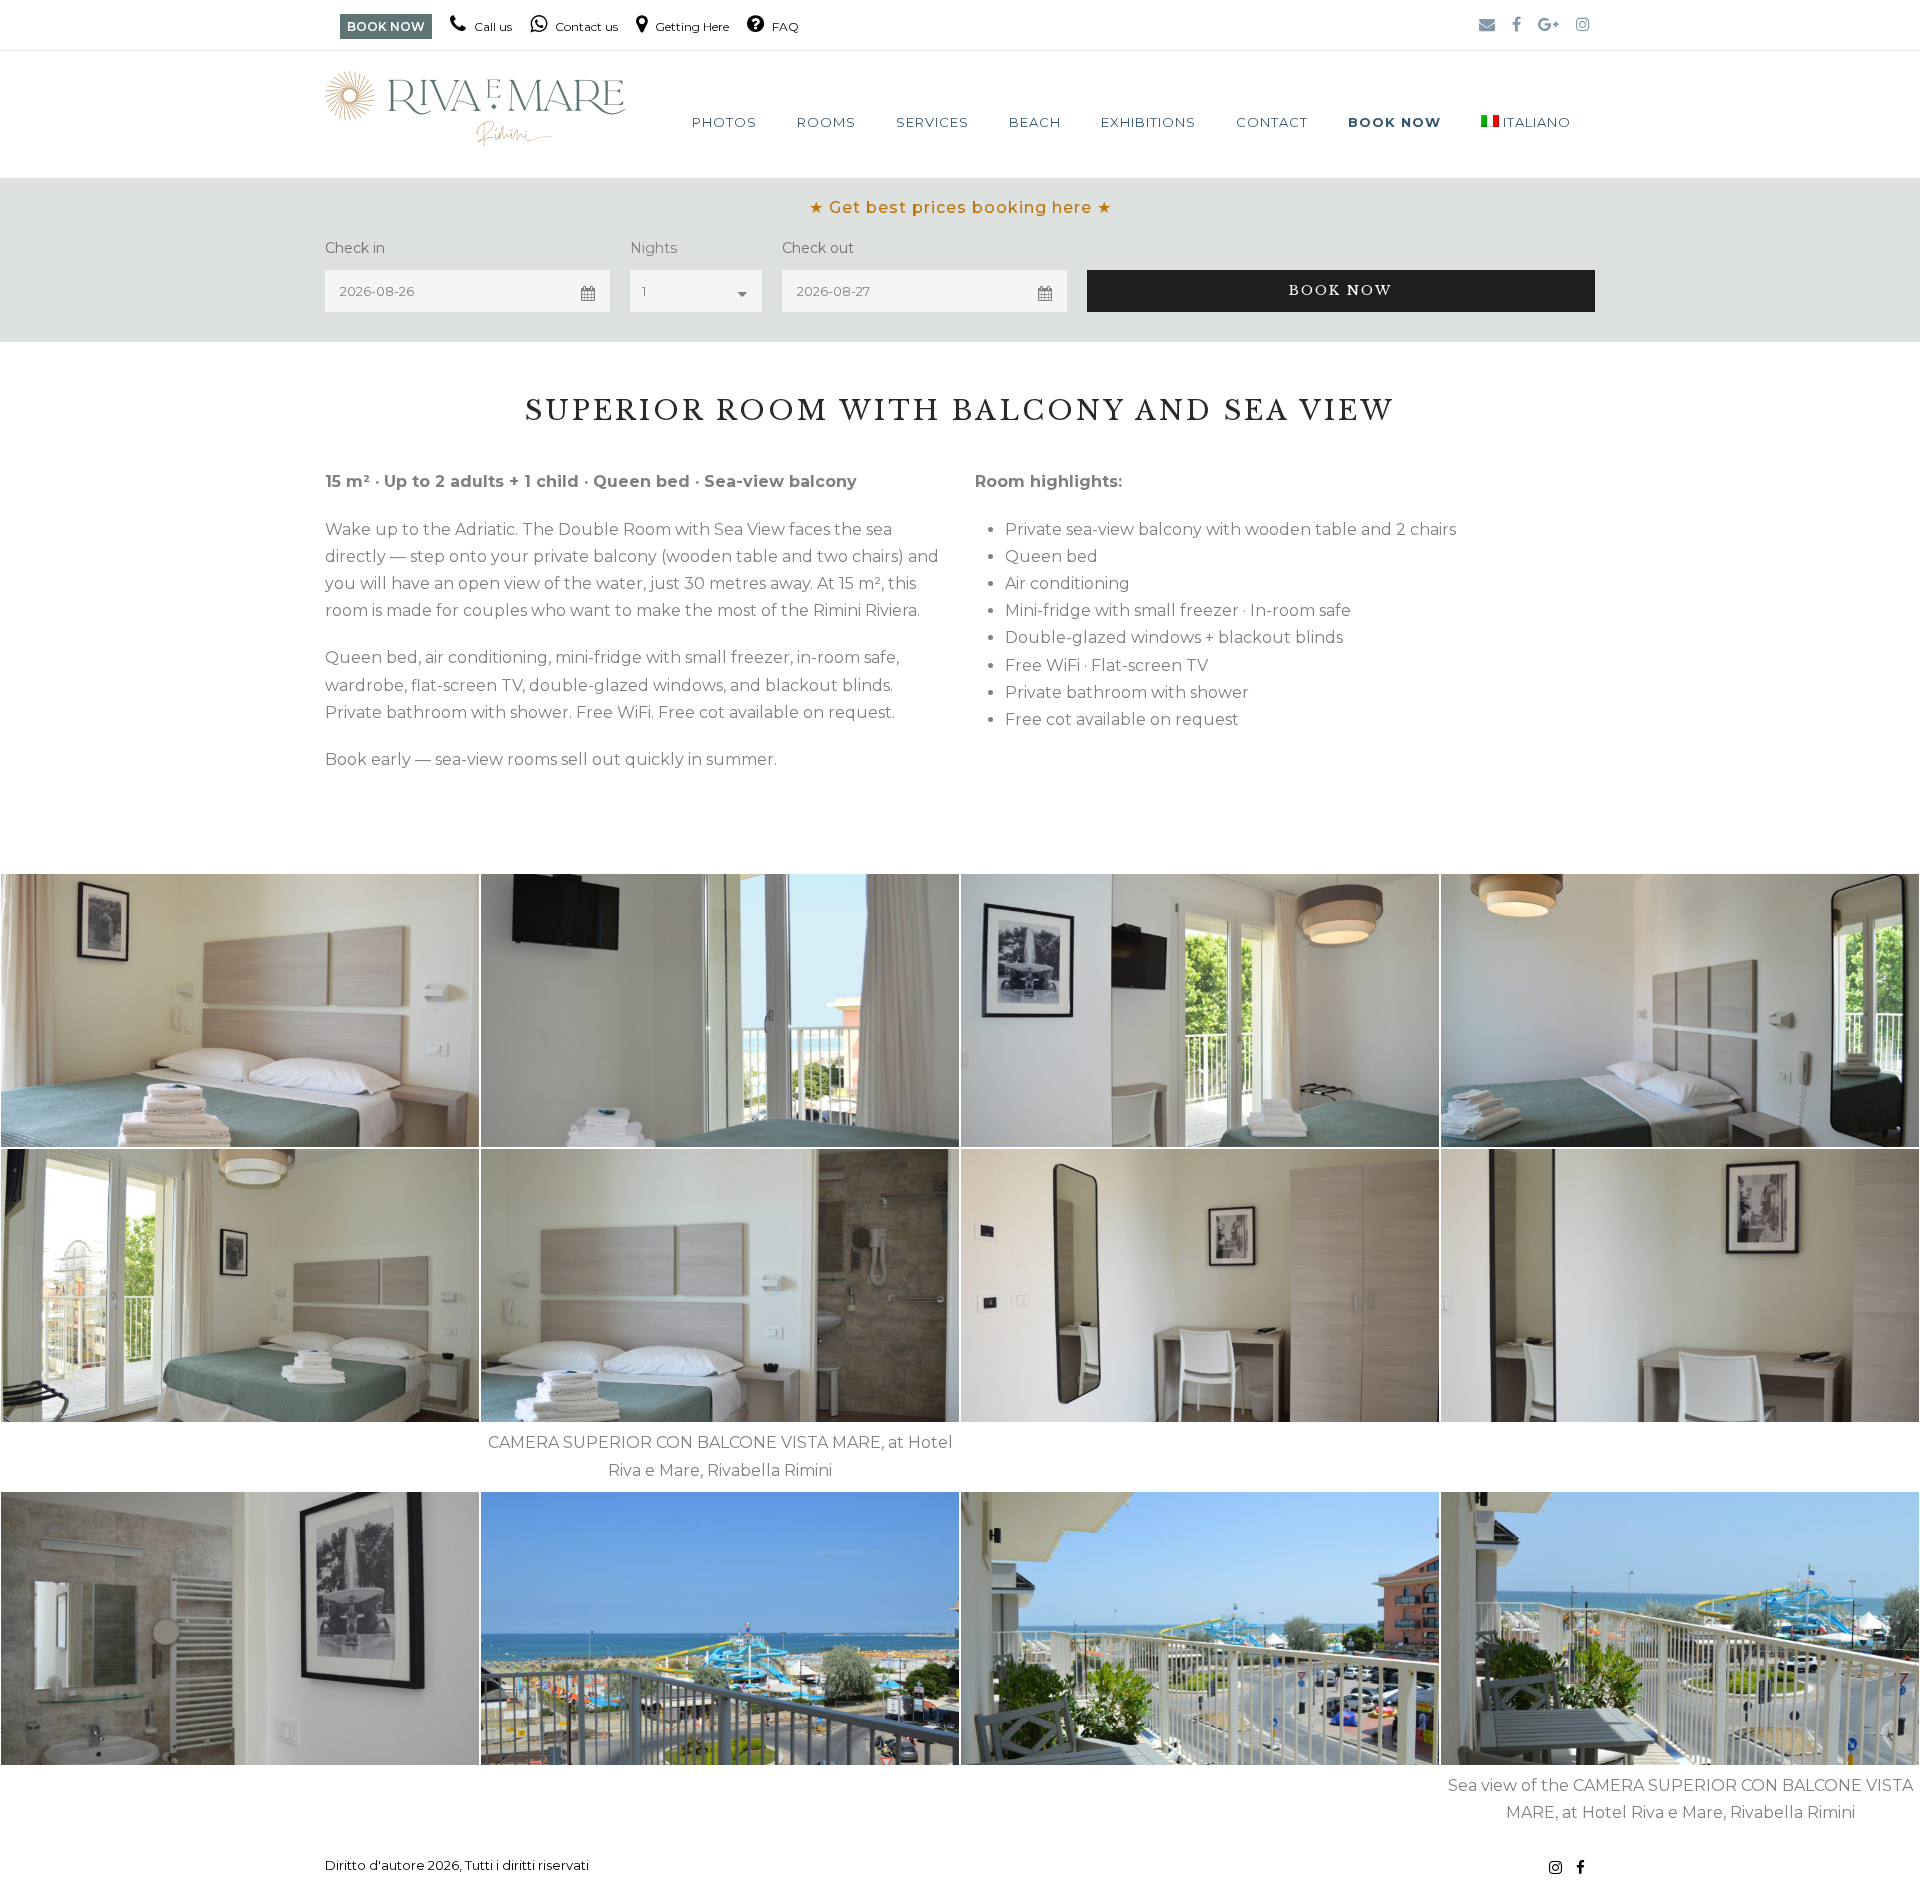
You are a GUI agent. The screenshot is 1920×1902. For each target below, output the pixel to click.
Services (932, 122)
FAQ (784, 26)
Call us (491, 26)
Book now (1394, 122)
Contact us (585, 26)
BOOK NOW (386, 26)
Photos (724, 122)
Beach (1035, 122)
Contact (1272, 122)
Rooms (826, 122)
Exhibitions (1148, 122)
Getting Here (690, 26)
